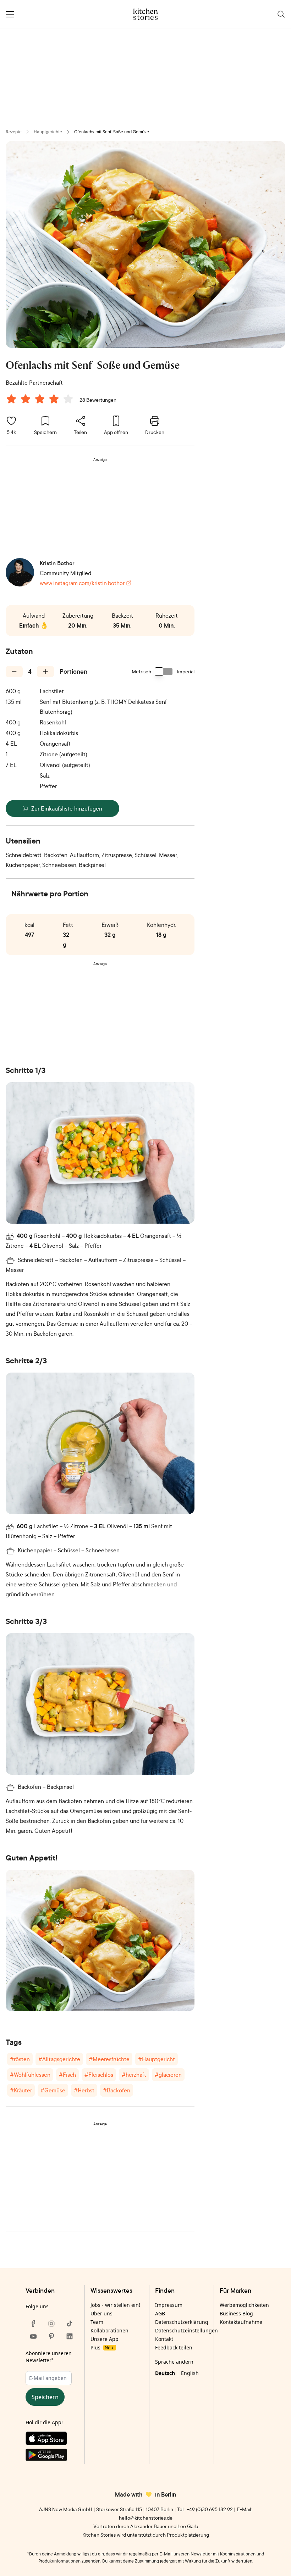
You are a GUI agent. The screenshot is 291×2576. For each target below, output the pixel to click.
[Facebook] (33, 2324)
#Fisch (67, 2075)
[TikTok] (70, 2324)
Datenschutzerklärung (182, 2322)
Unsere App (105, 2339)
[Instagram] (51, 2324)
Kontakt (164, 2339)
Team (97, 2322)
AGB (160, 2313)
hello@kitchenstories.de (146, 2518)
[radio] (11, 399)
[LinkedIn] (70, 2336)
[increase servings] (45, 672)
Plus (102, 2347)
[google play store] (51, 2456)
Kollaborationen (109, 2330)
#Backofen (117, 2090)
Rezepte (14, 132)
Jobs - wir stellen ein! (115, 2305)
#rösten (20, 2059)
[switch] (164, 672)
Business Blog (236, 2313)
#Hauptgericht (157, 2059)
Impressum (169, 2305)
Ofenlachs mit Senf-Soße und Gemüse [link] (112, 132)
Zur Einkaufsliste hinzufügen (67, 808)
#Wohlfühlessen (30, 2075)
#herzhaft (134, 2075)
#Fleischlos (99, 2075)
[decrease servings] (14, 672)
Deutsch (165, 2373)
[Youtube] (33, 2336)
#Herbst (84, 2090)
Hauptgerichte (48, 132)
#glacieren (168, 2075)
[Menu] (10, 14)
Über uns (101, 2313)
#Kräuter (21, 2090)
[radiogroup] (41, 400)
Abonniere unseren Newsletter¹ (49, 2357)
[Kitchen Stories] (146, 14)
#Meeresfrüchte (109, 2059)
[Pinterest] (51, 2336)
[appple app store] (51, 2440)
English (190, 2373)
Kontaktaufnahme (241, 2322)
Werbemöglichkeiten (244, 2305)
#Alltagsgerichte (59, 2059)
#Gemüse (53, 2090)
